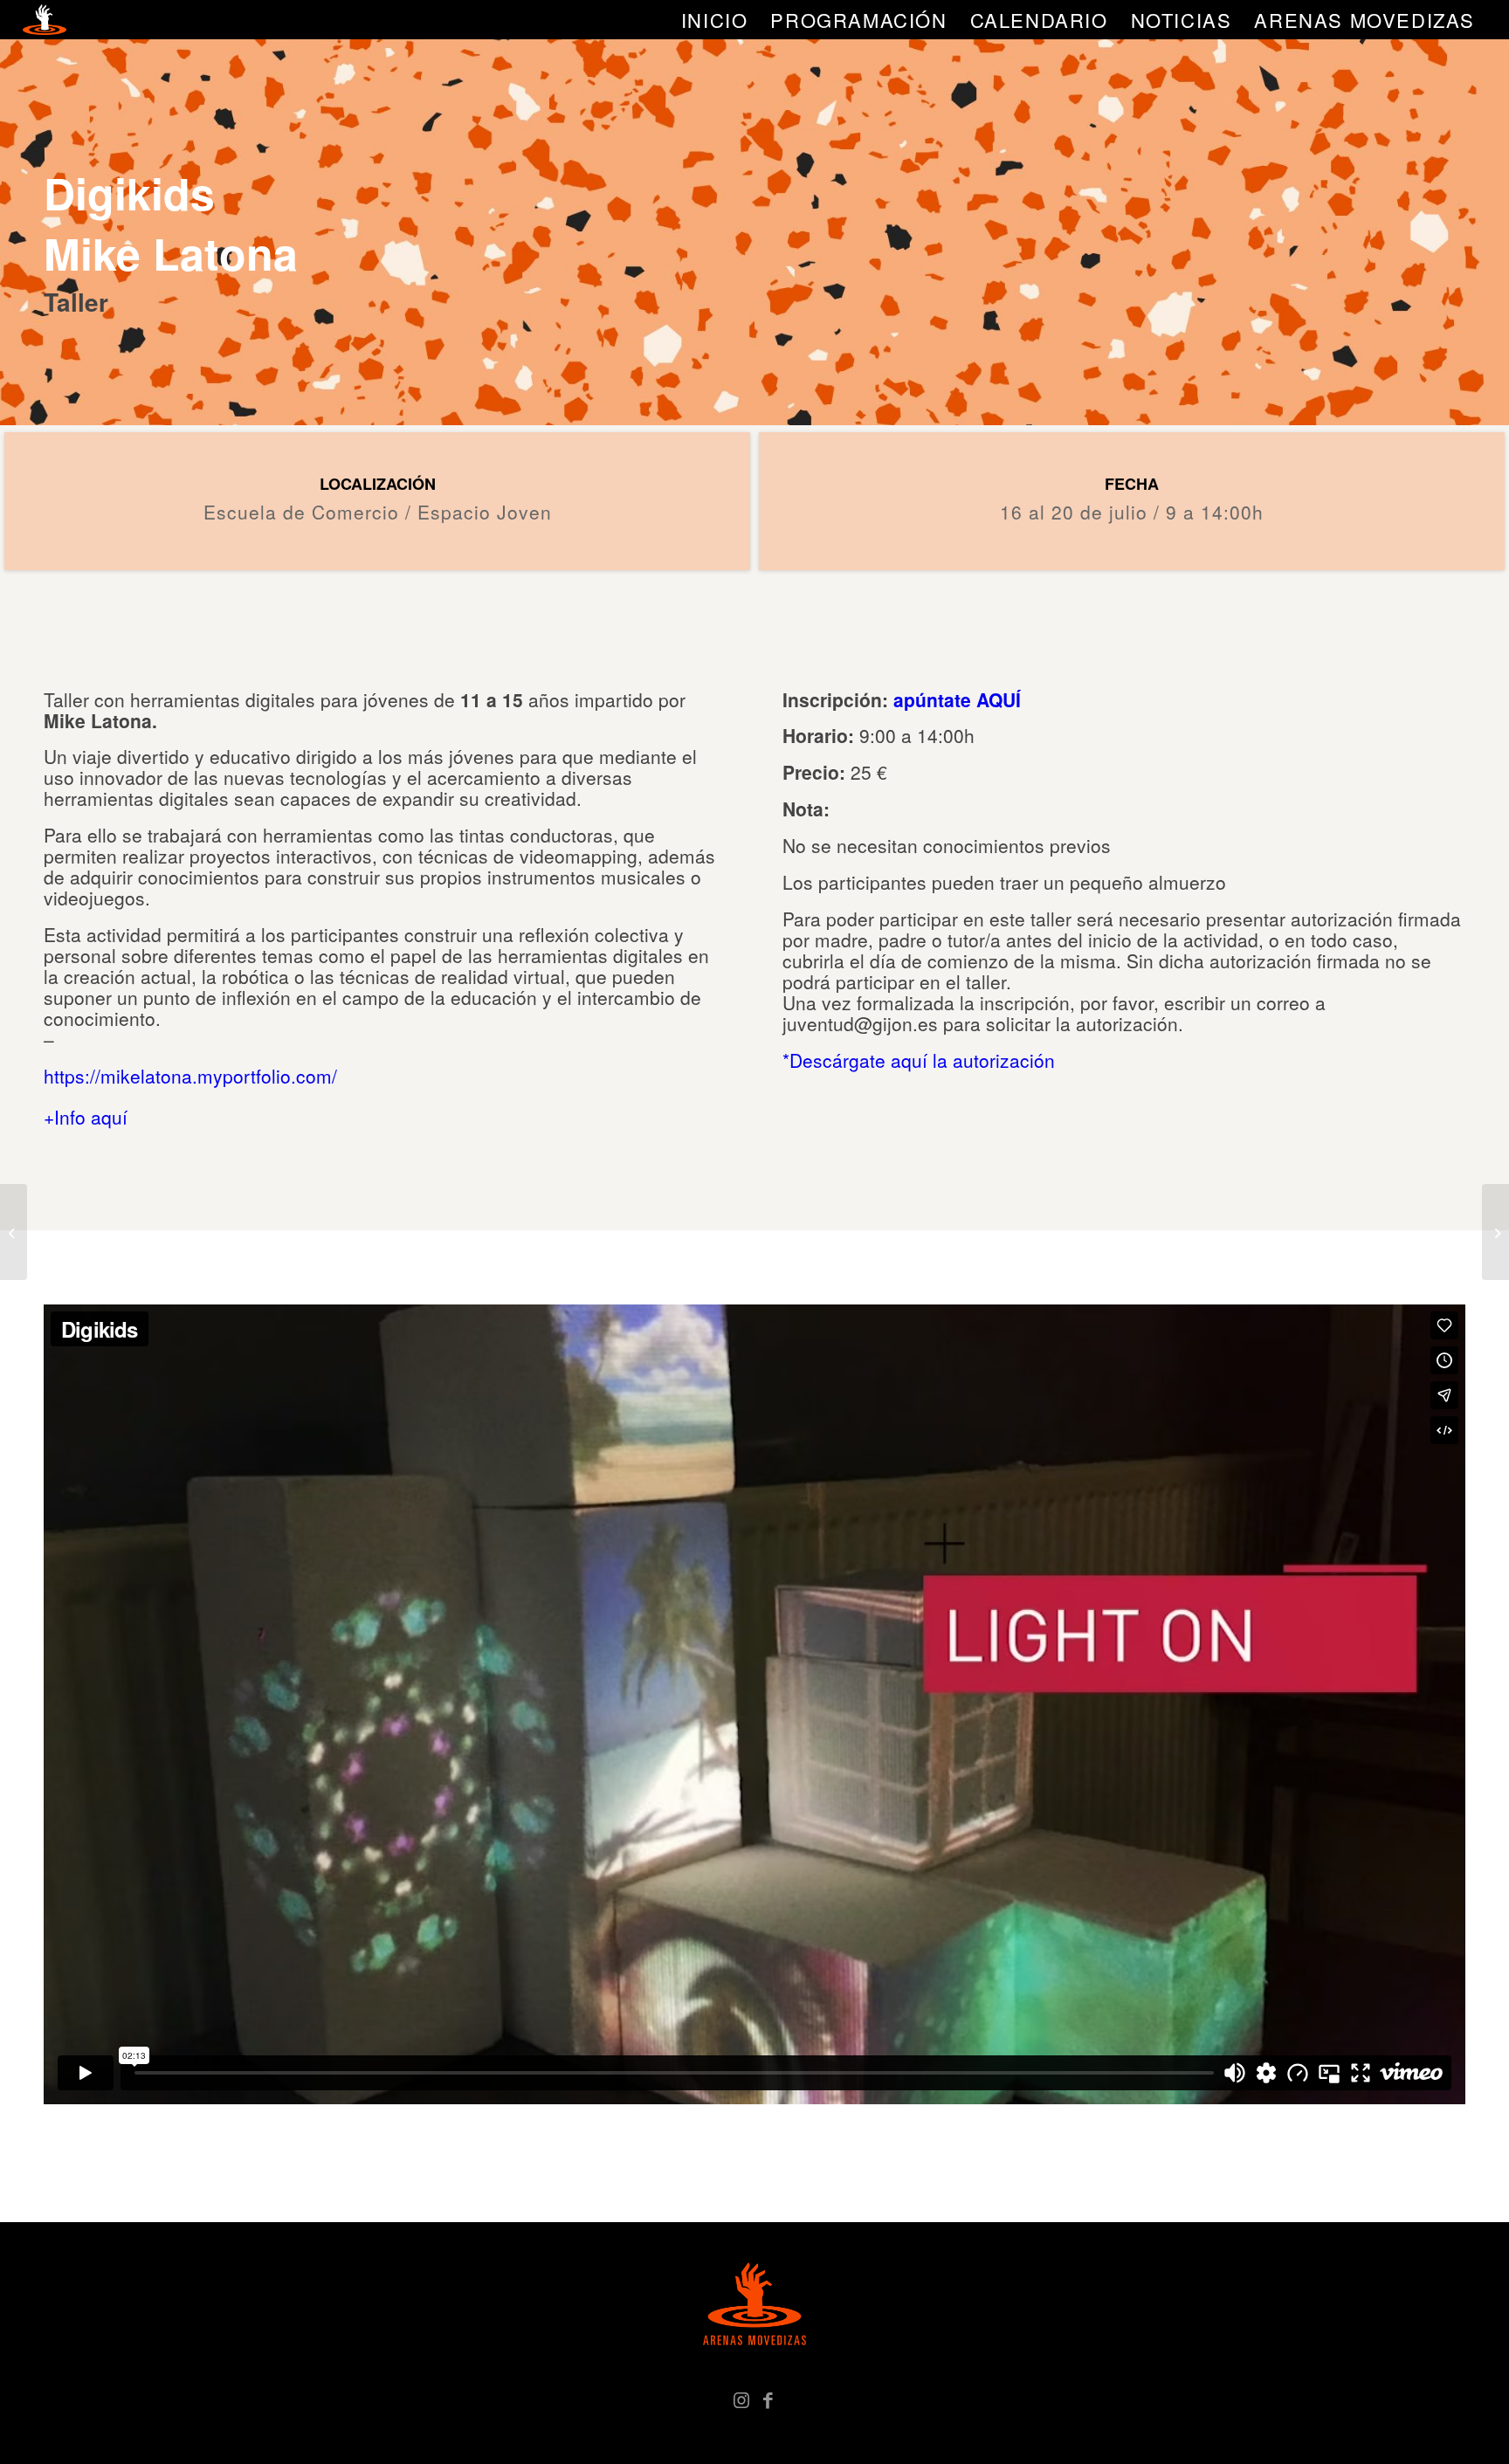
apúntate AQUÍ (957, 699)
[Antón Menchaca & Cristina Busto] (14, 1232)
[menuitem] (715, 20)
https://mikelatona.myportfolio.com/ (190, 1076)
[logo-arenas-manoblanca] (45, 20)
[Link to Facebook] (768, 2399)
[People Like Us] (1495, 1232)
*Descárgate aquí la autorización (919, 1060)
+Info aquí (86, 1117)
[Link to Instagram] (741, 2399)
